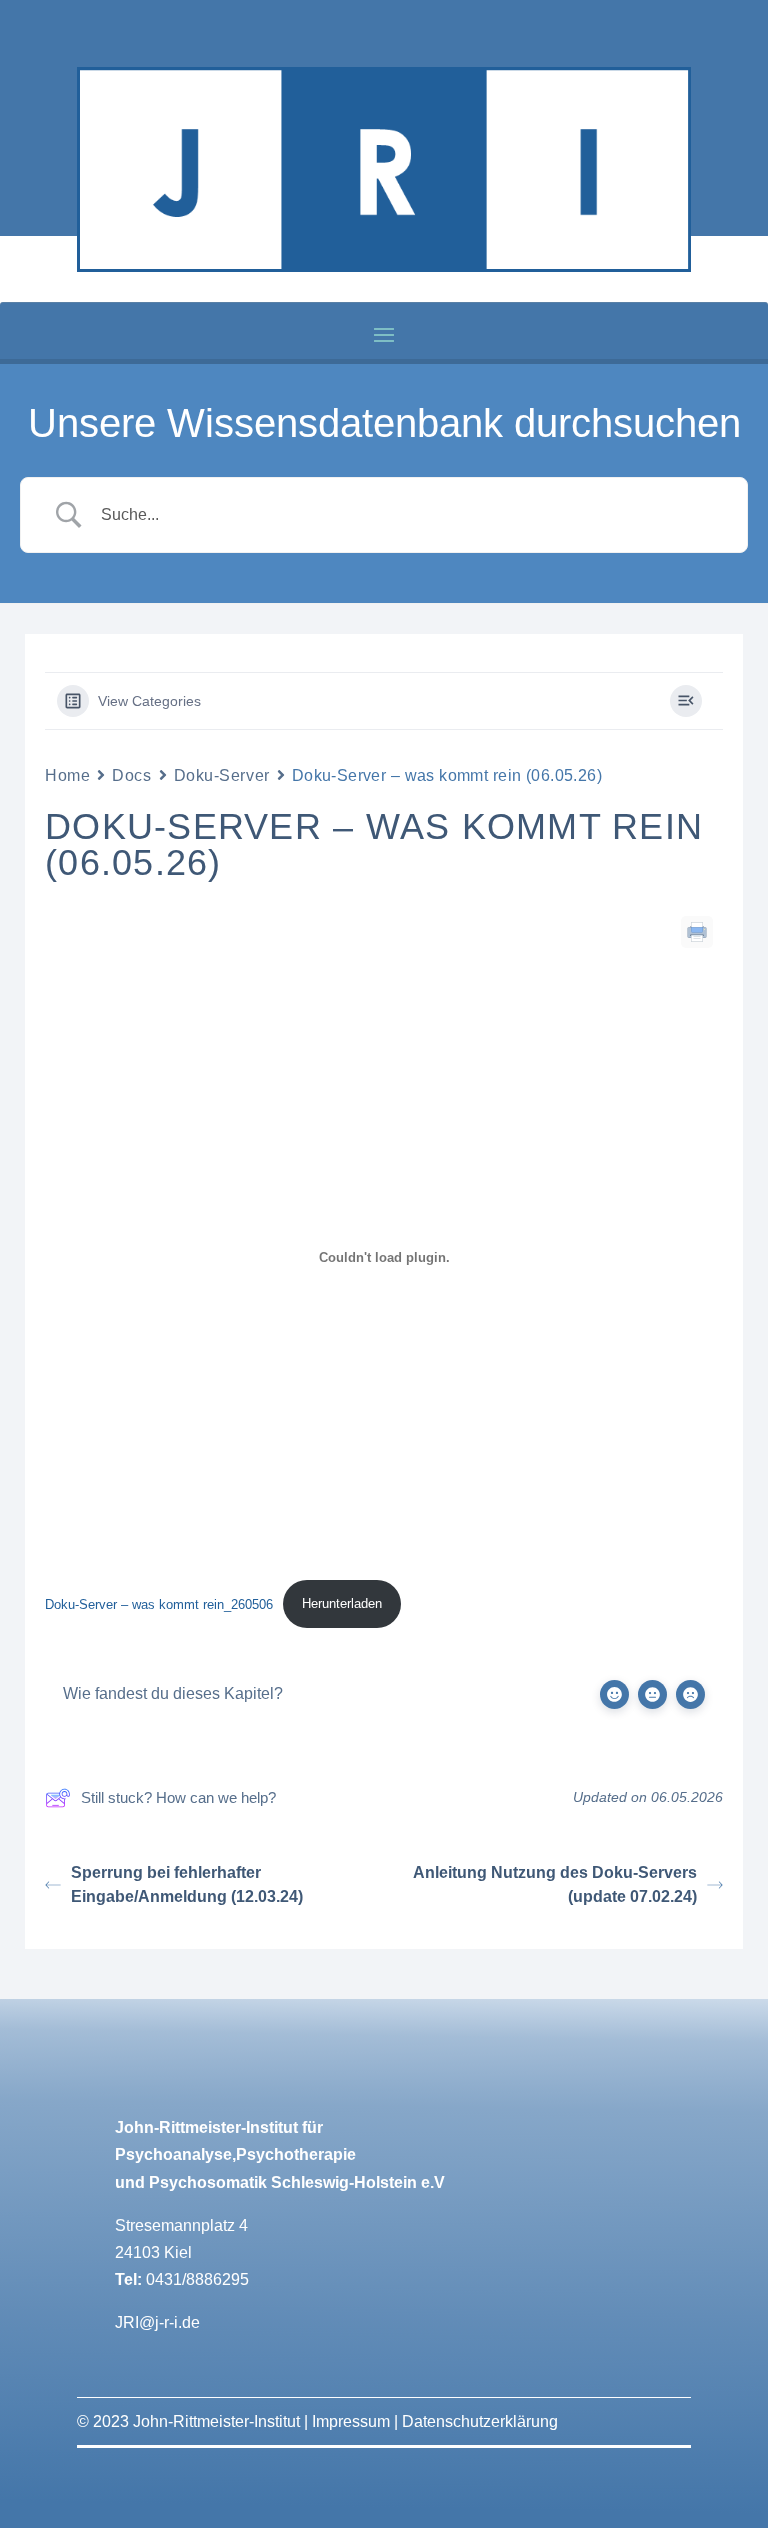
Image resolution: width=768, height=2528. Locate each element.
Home (67, 775)
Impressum (351, 2421)
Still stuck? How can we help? (178, 1797)
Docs (131, 775)
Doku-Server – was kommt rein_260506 (159, 1603)
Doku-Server (222, 775)
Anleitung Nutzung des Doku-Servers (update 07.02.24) (555, 1884)
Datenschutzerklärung (480, 2421)
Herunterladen (342, 1603)
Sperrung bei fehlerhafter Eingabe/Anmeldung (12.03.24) (187, 1884)
